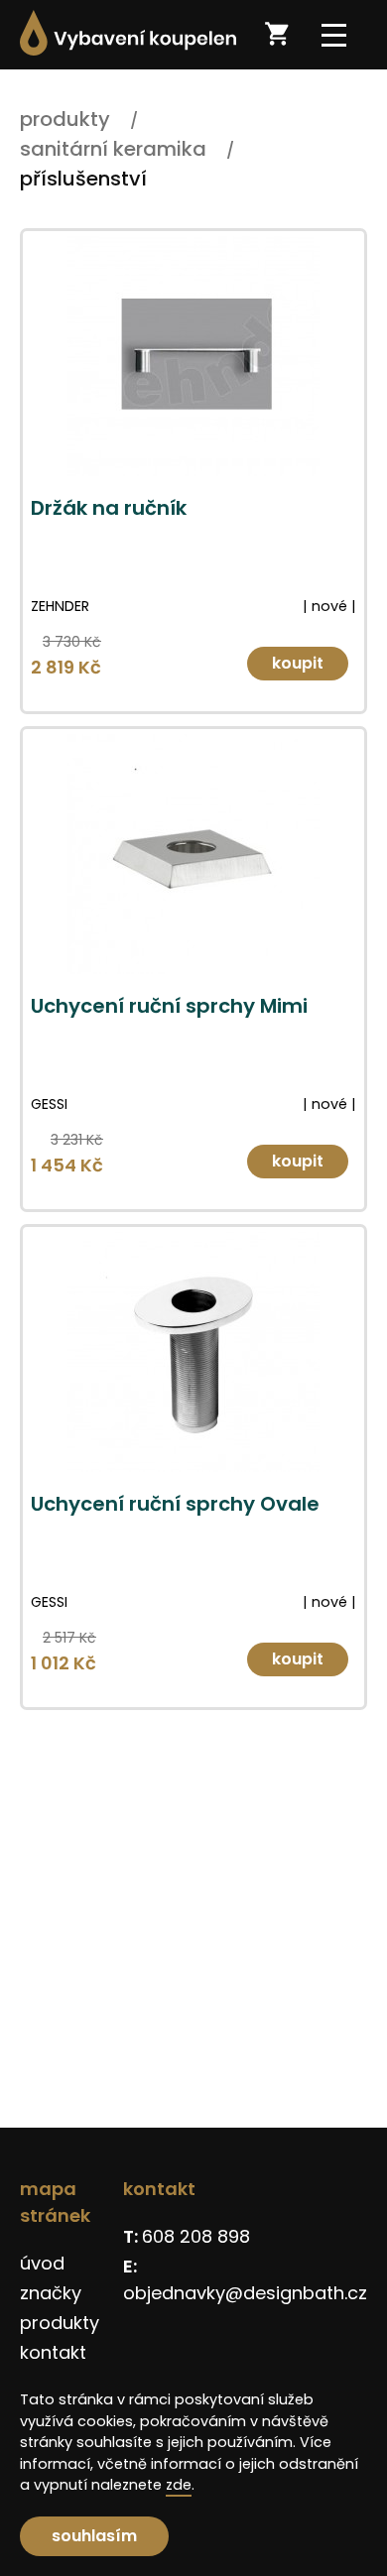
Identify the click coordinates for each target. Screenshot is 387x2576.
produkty (60, 2323)
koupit (298, 663)
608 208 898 (196, 2236)
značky (51, 2293)
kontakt (53, 2352)
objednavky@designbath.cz (245, 2293)
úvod (42, 2263)
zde (179, 2485)
